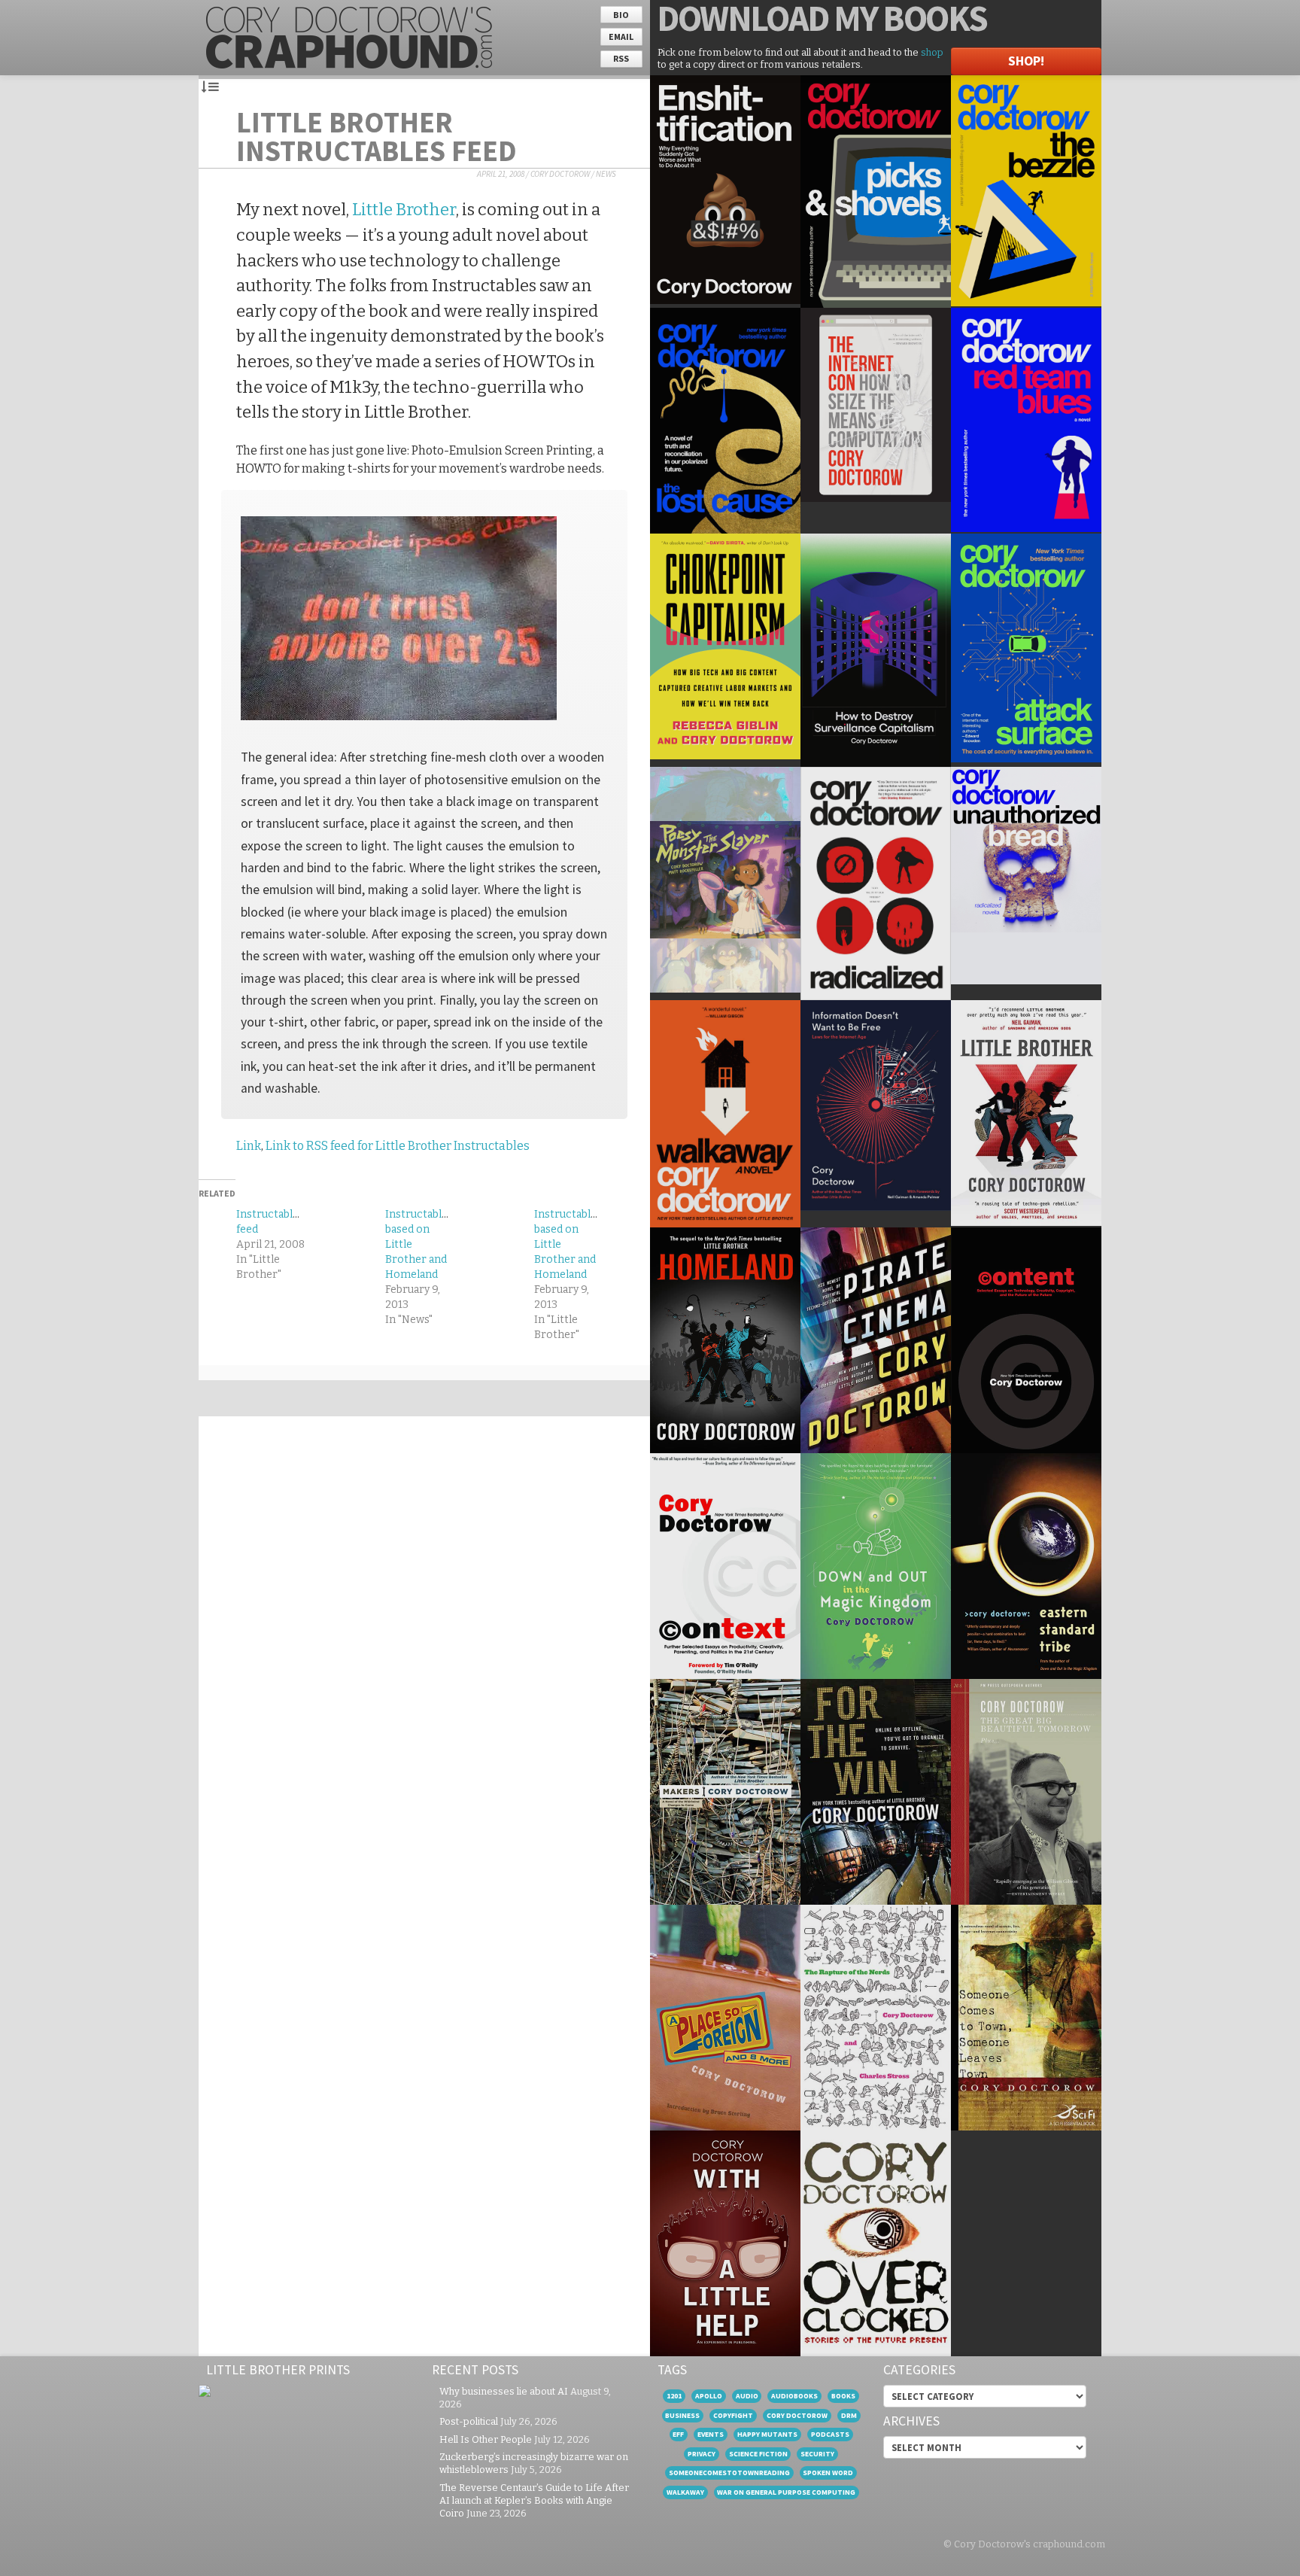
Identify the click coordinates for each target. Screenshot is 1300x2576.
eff (678, 2434)
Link (249, 1146)
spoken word (828, 2473)
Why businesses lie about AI (504, 2391)
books (843, 2396)
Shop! (1026, 61)
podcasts (830, 2434)
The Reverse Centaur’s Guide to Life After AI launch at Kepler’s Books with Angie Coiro (534, 2500)
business (682, 2415)
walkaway (685, 2492)
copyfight (733, 2415)
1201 (674, 2396)
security (817, 2454)
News (606, 174)
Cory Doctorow (560, 174)
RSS (621, 58)
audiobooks (794, 2396)
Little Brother (404, 210)
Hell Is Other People (486, 2439)
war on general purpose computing (786, 2492)
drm (849, 2415)
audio (747, 2396)
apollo (709, 2396)
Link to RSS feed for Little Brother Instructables (398, 1146)
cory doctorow (797, 2415)
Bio (621, 15)
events (711, 2434)
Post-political (469, 2421)
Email (621, 36)
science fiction (758, 2454)
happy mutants (767, 2434)
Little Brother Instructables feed (377, 136)
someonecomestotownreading (729, 2473)
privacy (702, 2454)
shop (932, 52)
